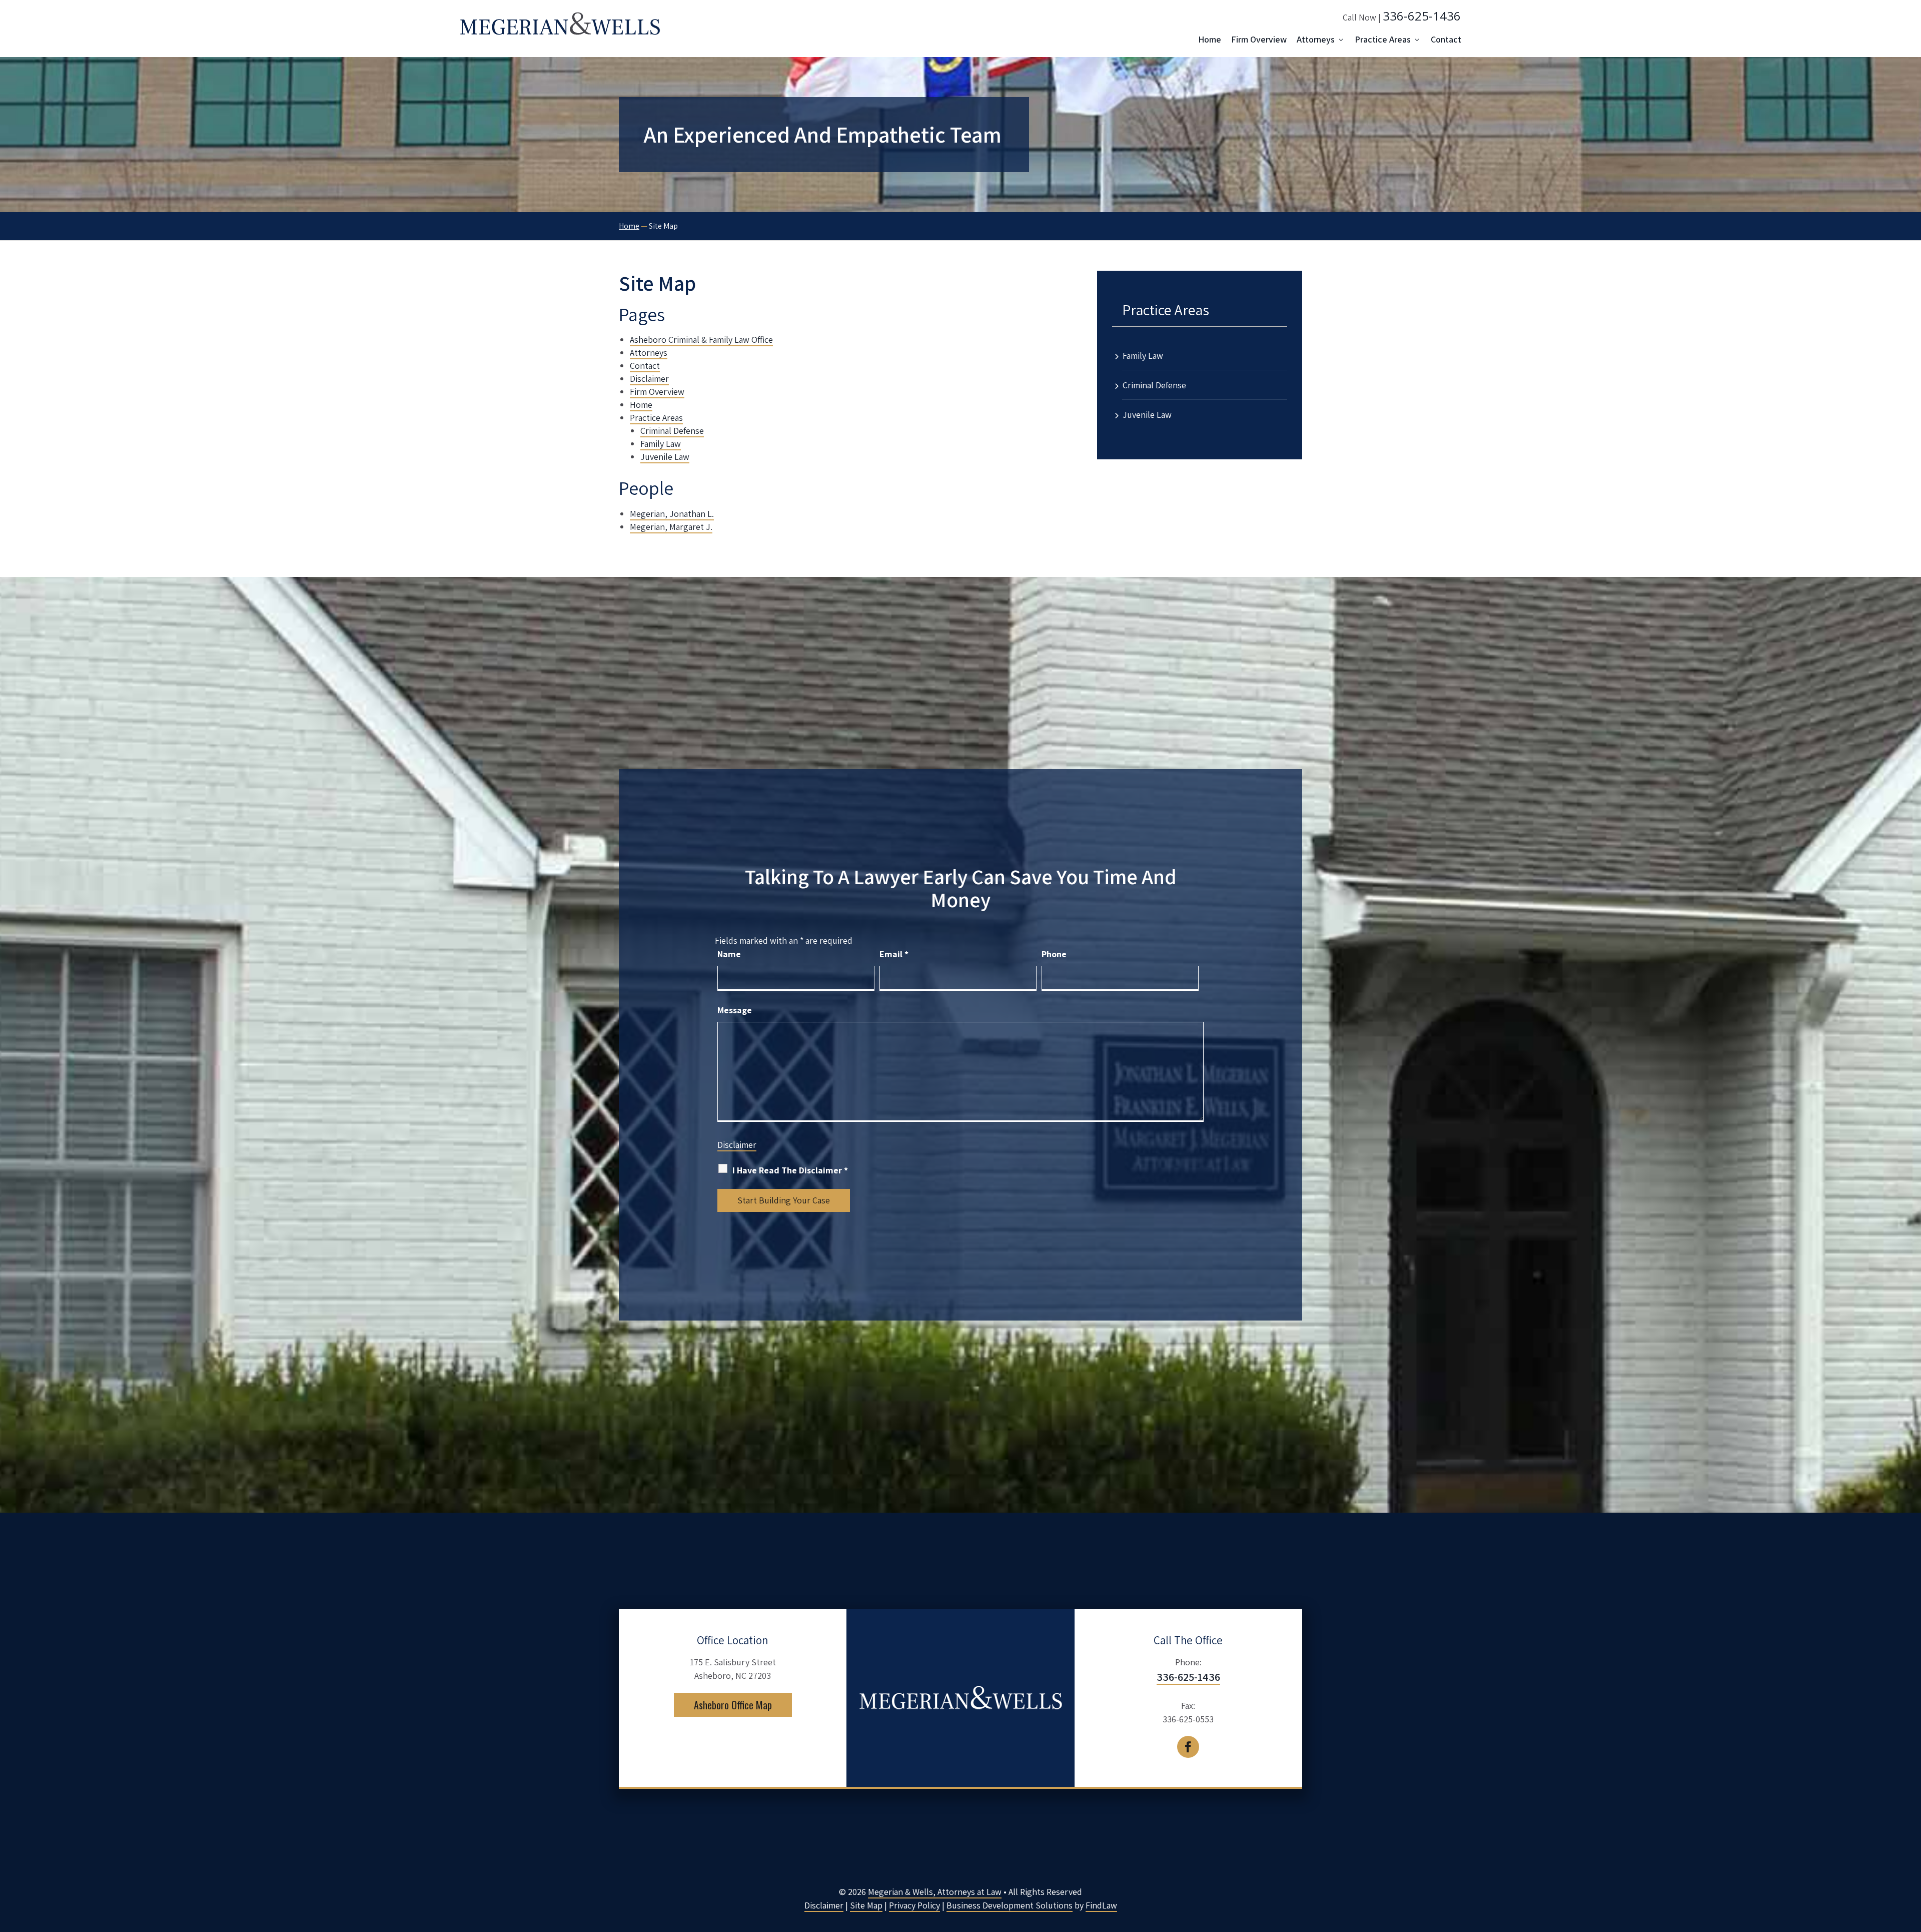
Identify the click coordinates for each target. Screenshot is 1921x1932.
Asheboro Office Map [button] (733, 1705)
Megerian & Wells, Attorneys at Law (935, 1892)
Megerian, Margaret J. (671, 527)
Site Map (866, 1905)
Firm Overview (1259, 39)
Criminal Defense (672, 431)
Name (729, 954)
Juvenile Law (665, 457)
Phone (1054, 954)
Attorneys (1316, 39)
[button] (1911, 1859)
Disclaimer (649, 379)
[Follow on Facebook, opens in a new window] (1188, 1747)
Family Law (661, 444)
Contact (1446, 39)
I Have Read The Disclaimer (790, 1170)
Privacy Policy (914, 1905)
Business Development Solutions (1010, 1905)
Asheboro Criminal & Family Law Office (701, 340)
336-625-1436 (1422, 16)
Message (735, 1010)
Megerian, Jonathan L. (672, 514)
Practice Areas (1383, 39)
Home (1210, 39)
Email (894, 954)
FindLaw (1101, 1905)
